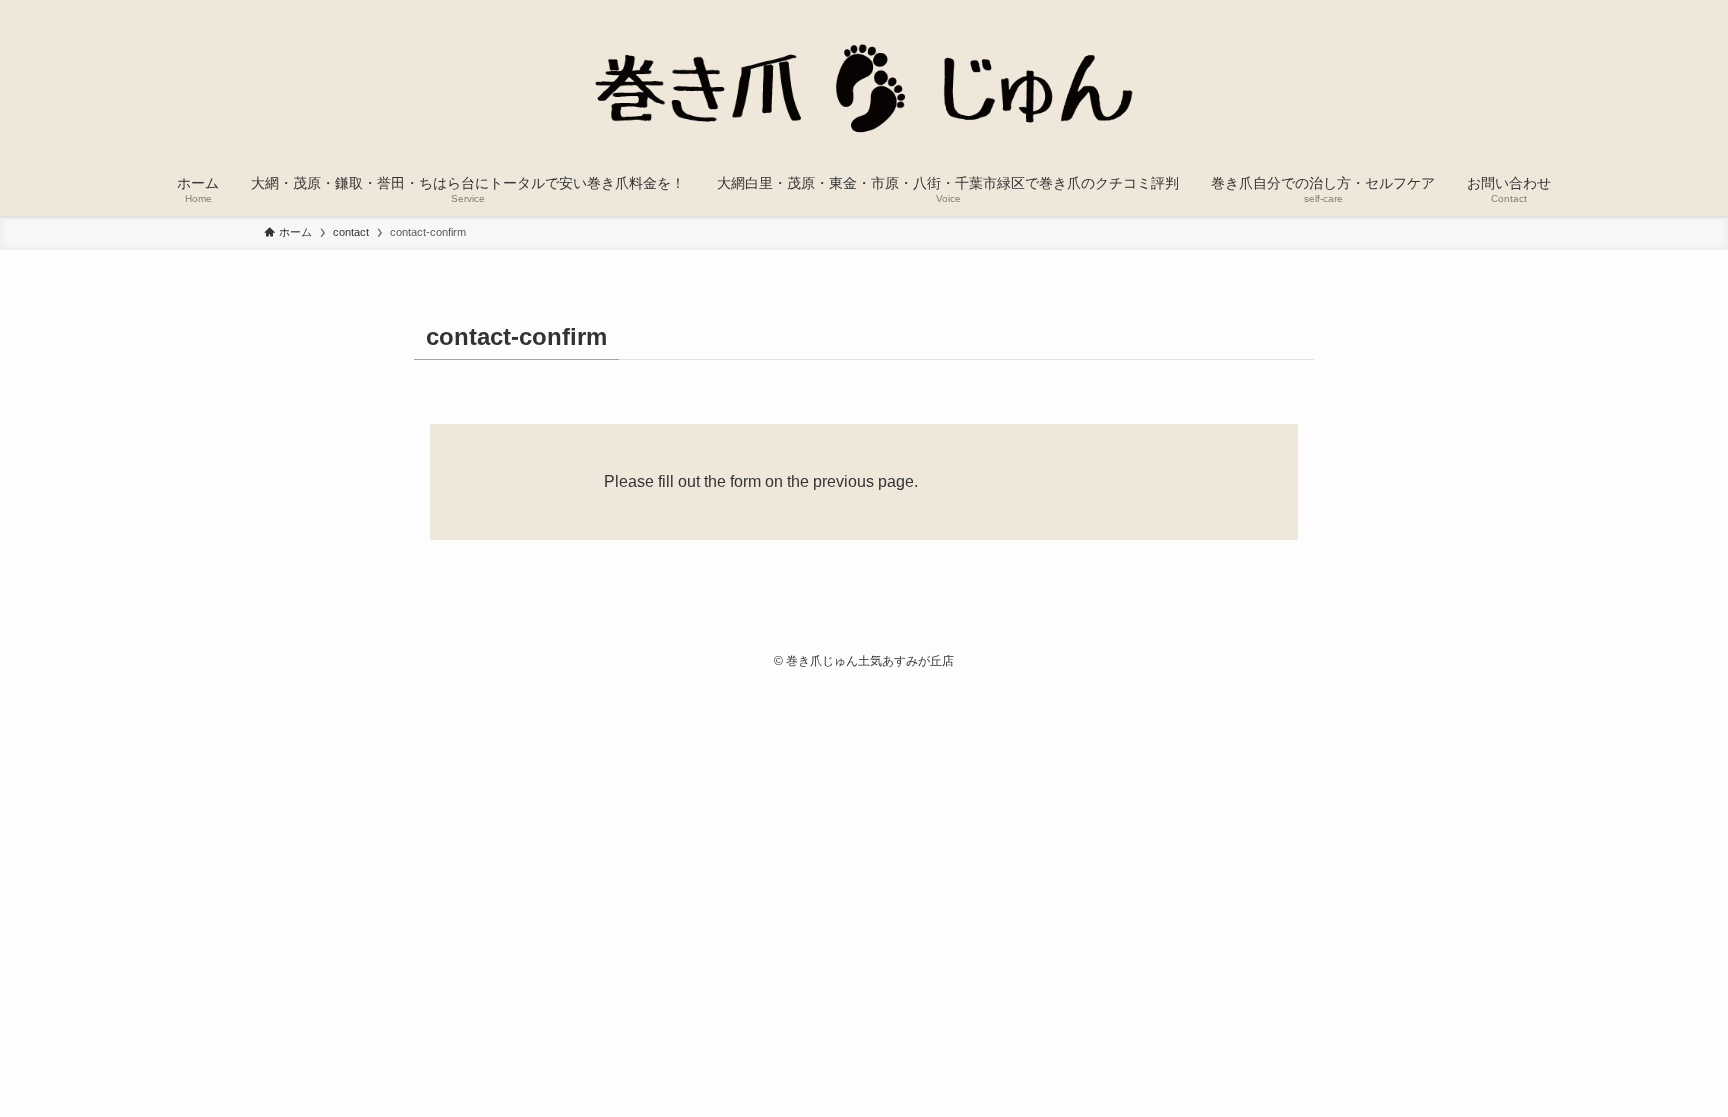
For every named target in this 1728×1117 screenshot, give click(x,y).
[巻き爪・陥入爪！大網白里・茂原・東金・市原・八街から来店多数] (864, 84)
